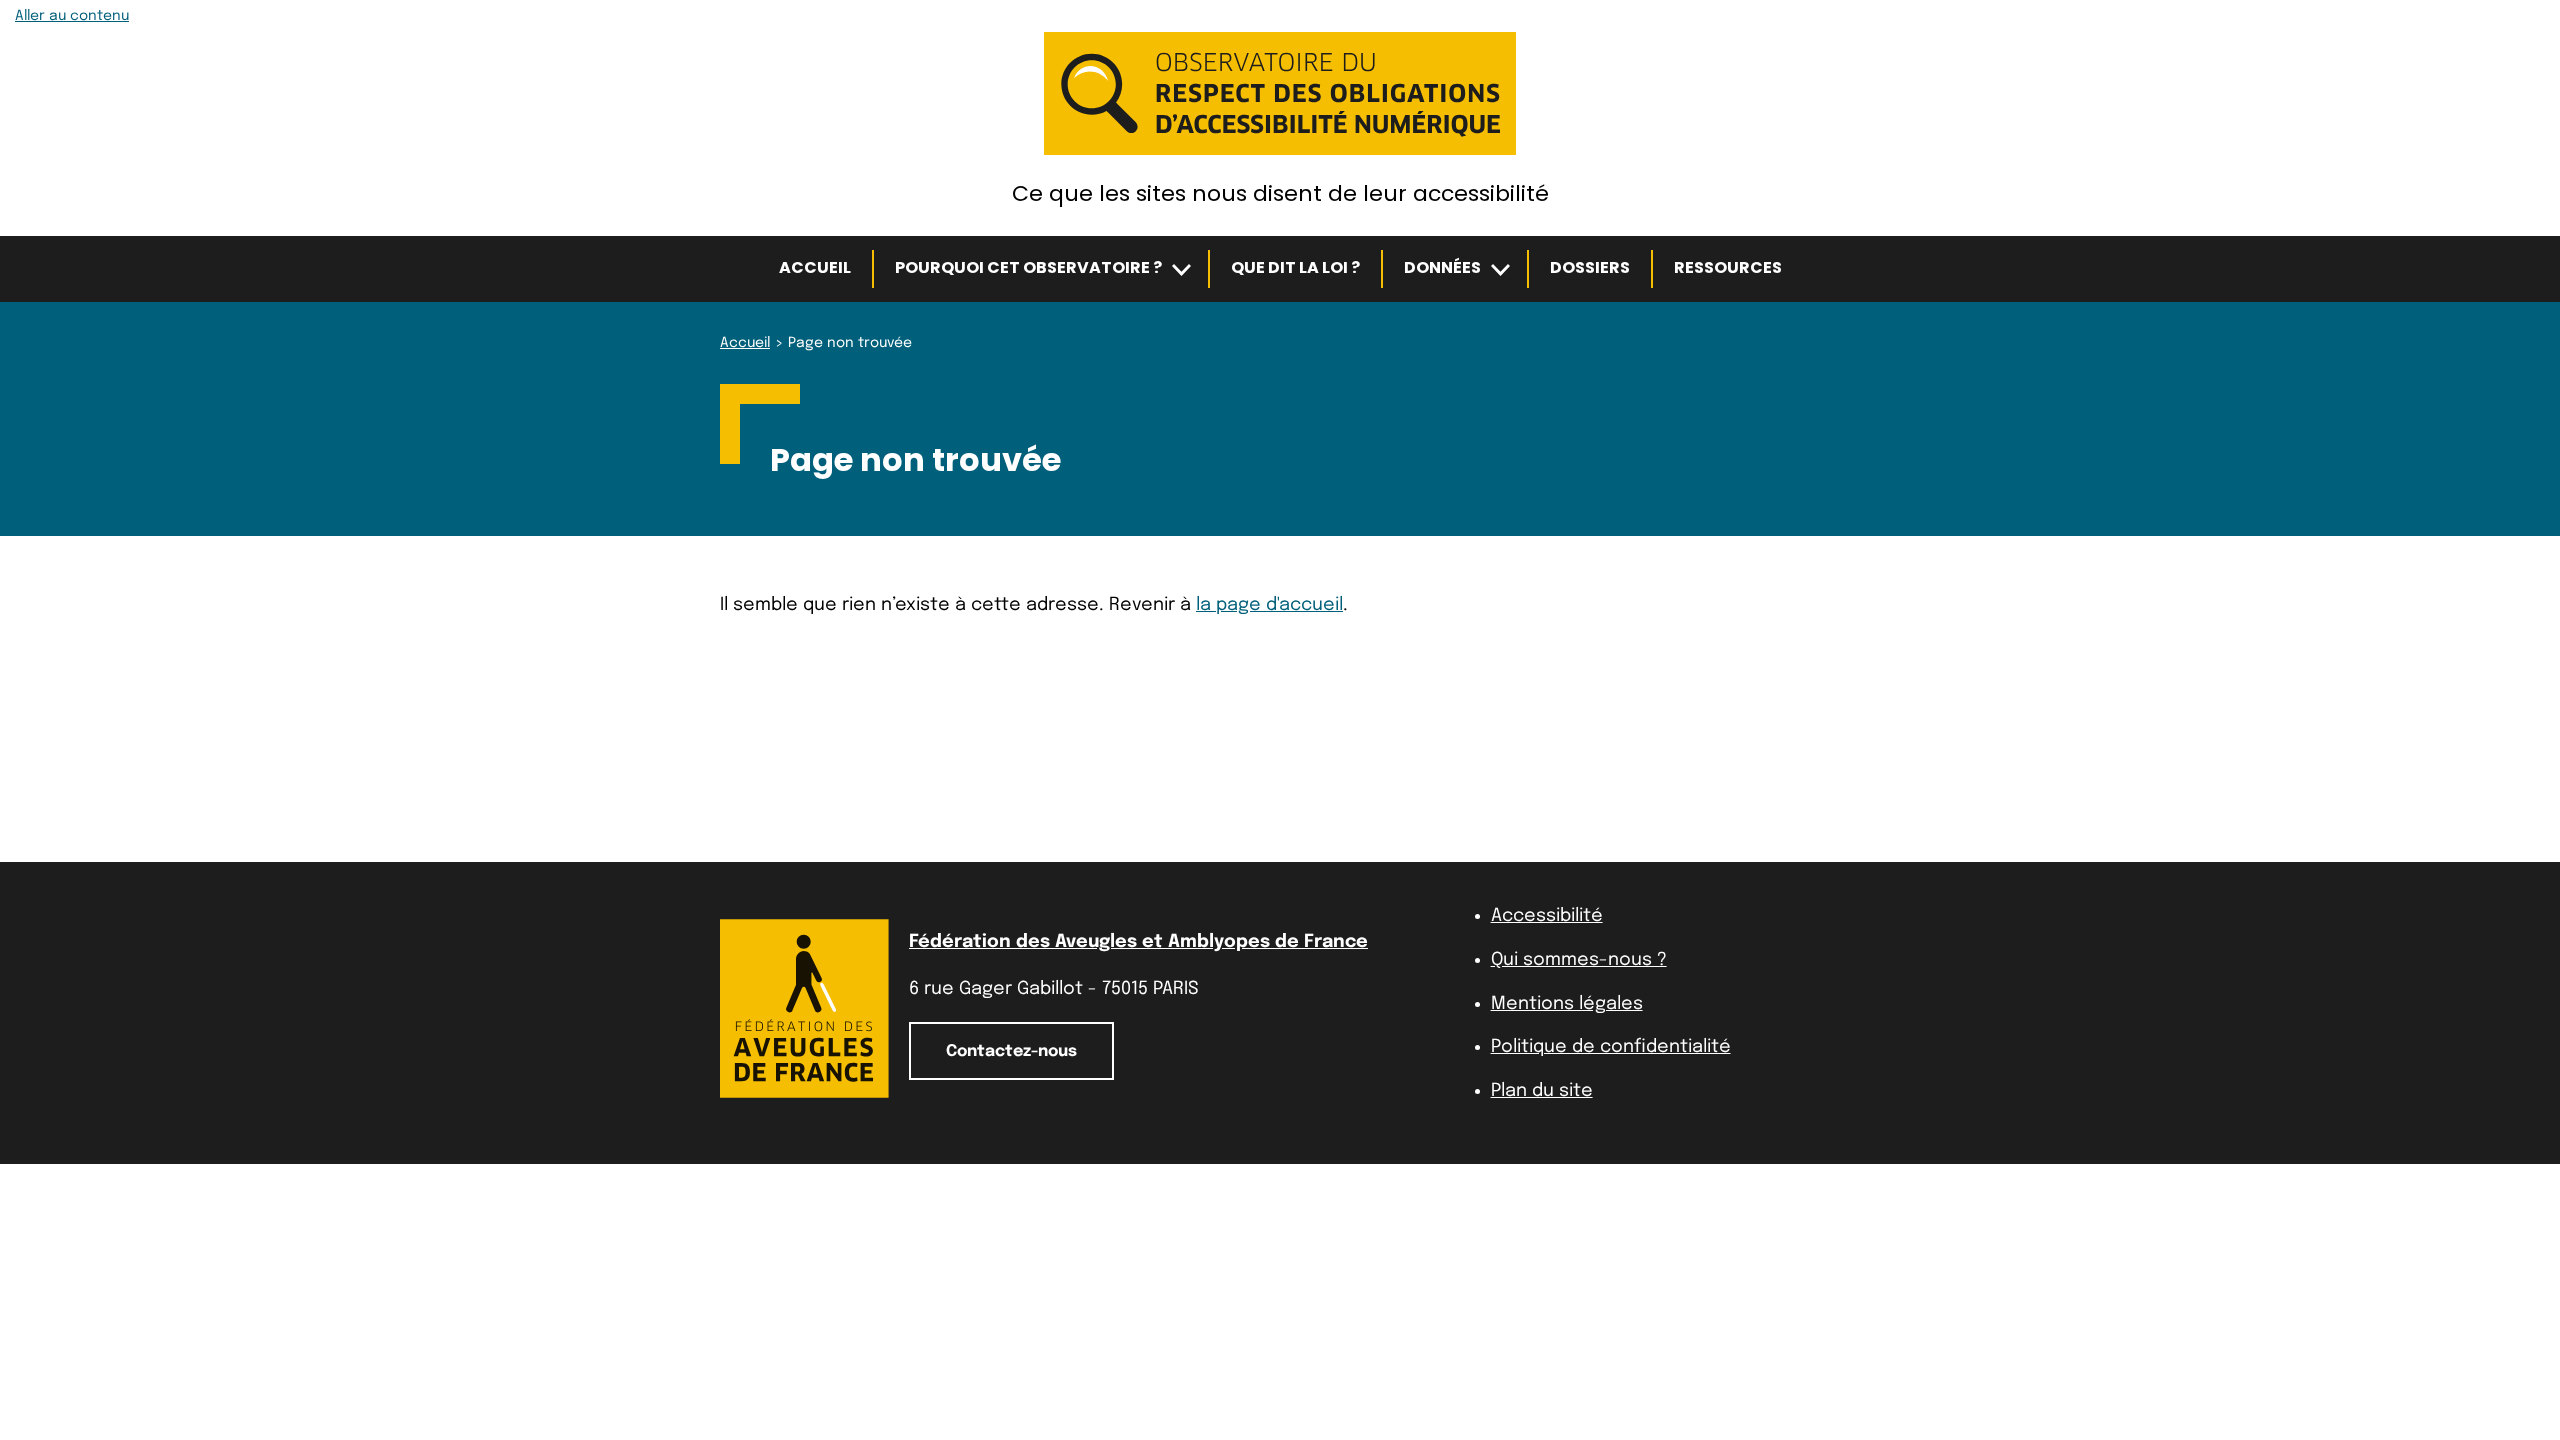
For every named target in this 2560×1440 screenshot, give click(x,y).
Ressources (1728, 267)
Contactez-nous (1011, 1051)
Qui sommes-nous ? (1579, 960)
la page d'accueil (1269, 605)
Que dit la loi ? (1295, 267)
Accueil (815, 267)
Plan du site (1542, 1091)
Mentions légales (1567, 1004)
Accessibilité (1547, 916)
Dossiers (1590, 267)
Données (1442, 267)
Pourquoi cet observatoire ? (1028, 267)
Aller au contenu (72, 16)
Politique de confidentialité (1611, 1047)
